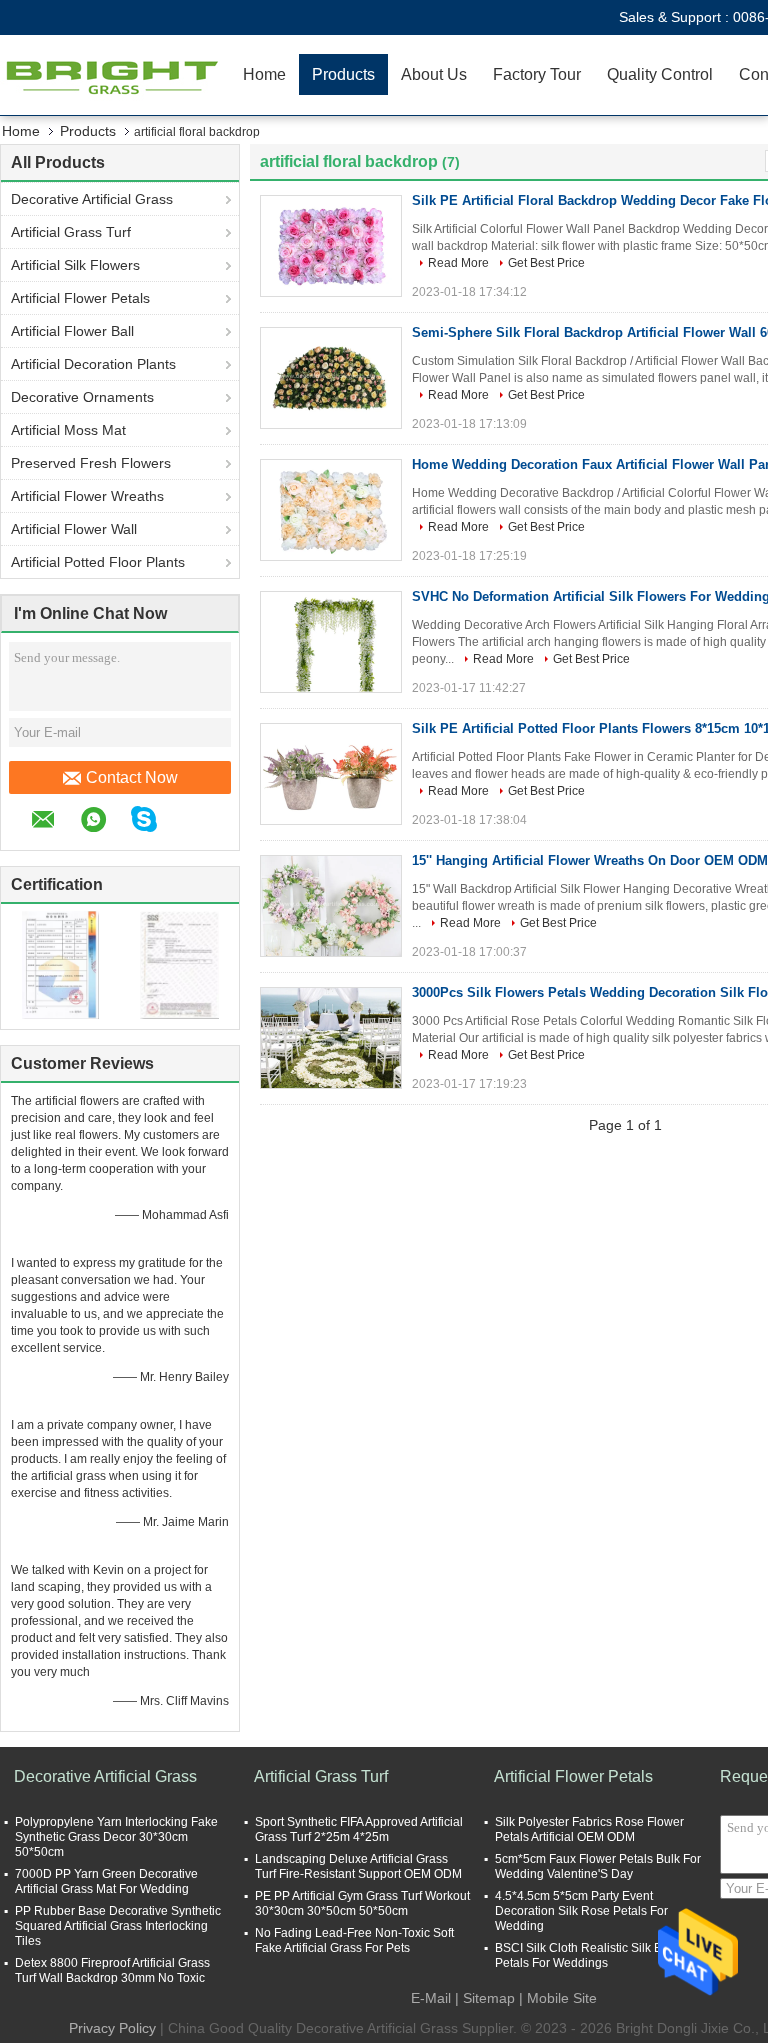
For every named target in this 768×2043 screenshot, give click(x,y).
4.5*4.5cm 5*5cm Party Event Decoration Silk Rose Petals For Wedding (581, 1911)
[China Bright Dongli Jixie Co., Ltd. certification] (60, 964)
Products (343, 74)
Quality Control (660, 74)
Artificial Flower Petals (80, 298)
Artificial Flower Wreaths (87, 496)
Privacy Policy (112, 2028)
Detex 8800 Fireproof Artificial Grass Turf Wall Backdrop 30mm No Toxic (112, 1970)
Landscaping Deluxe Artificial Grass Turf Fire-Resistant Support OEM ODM (358, 1866)
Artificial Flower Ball (72, 331)
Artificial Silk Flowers (75, 265)
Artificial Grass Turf (71, 232)
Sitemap (489, 1998)
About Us (434, 74)
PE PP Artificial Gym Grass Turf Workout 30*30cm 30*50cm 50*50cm (362, 1903)
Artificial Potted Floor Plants (98, 562)
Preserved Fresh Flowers (91, 463)
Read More (458, 263)
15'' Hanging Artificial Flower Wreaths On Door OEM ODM (590, 860)
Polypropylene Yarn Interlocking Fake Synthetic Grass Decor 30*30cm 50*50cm (116, 1837)
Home (264, 74)
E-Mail (431, 1998)
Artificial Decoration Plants (93, 364)
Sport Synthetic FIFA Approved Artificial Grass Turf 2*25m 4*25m (359, 1829)
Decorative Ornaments (82, 397)
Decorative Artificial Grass (92, 199)
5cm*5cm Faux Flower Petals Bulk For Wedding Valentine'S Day (598, 1866)
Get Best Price (546, 263)
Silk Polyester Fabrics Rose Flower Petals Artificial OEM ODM (589, 1829)
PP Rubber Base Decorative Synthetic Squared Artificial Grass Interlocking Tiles (118, 1926)
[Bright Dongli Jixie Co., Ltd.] (115, 75)
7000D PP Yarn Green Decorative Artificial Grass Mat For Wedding (106, 1881)
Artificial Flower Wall (74, 529)
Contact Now (132, 777)
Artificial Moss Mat (68, 430)
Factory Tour (537, 74)
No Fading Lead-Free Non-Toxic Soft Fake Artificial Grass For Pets (354, 1940)
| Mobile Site (558, 1998)
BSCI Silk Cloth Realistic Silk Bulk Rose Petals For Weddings (602, 1955)
